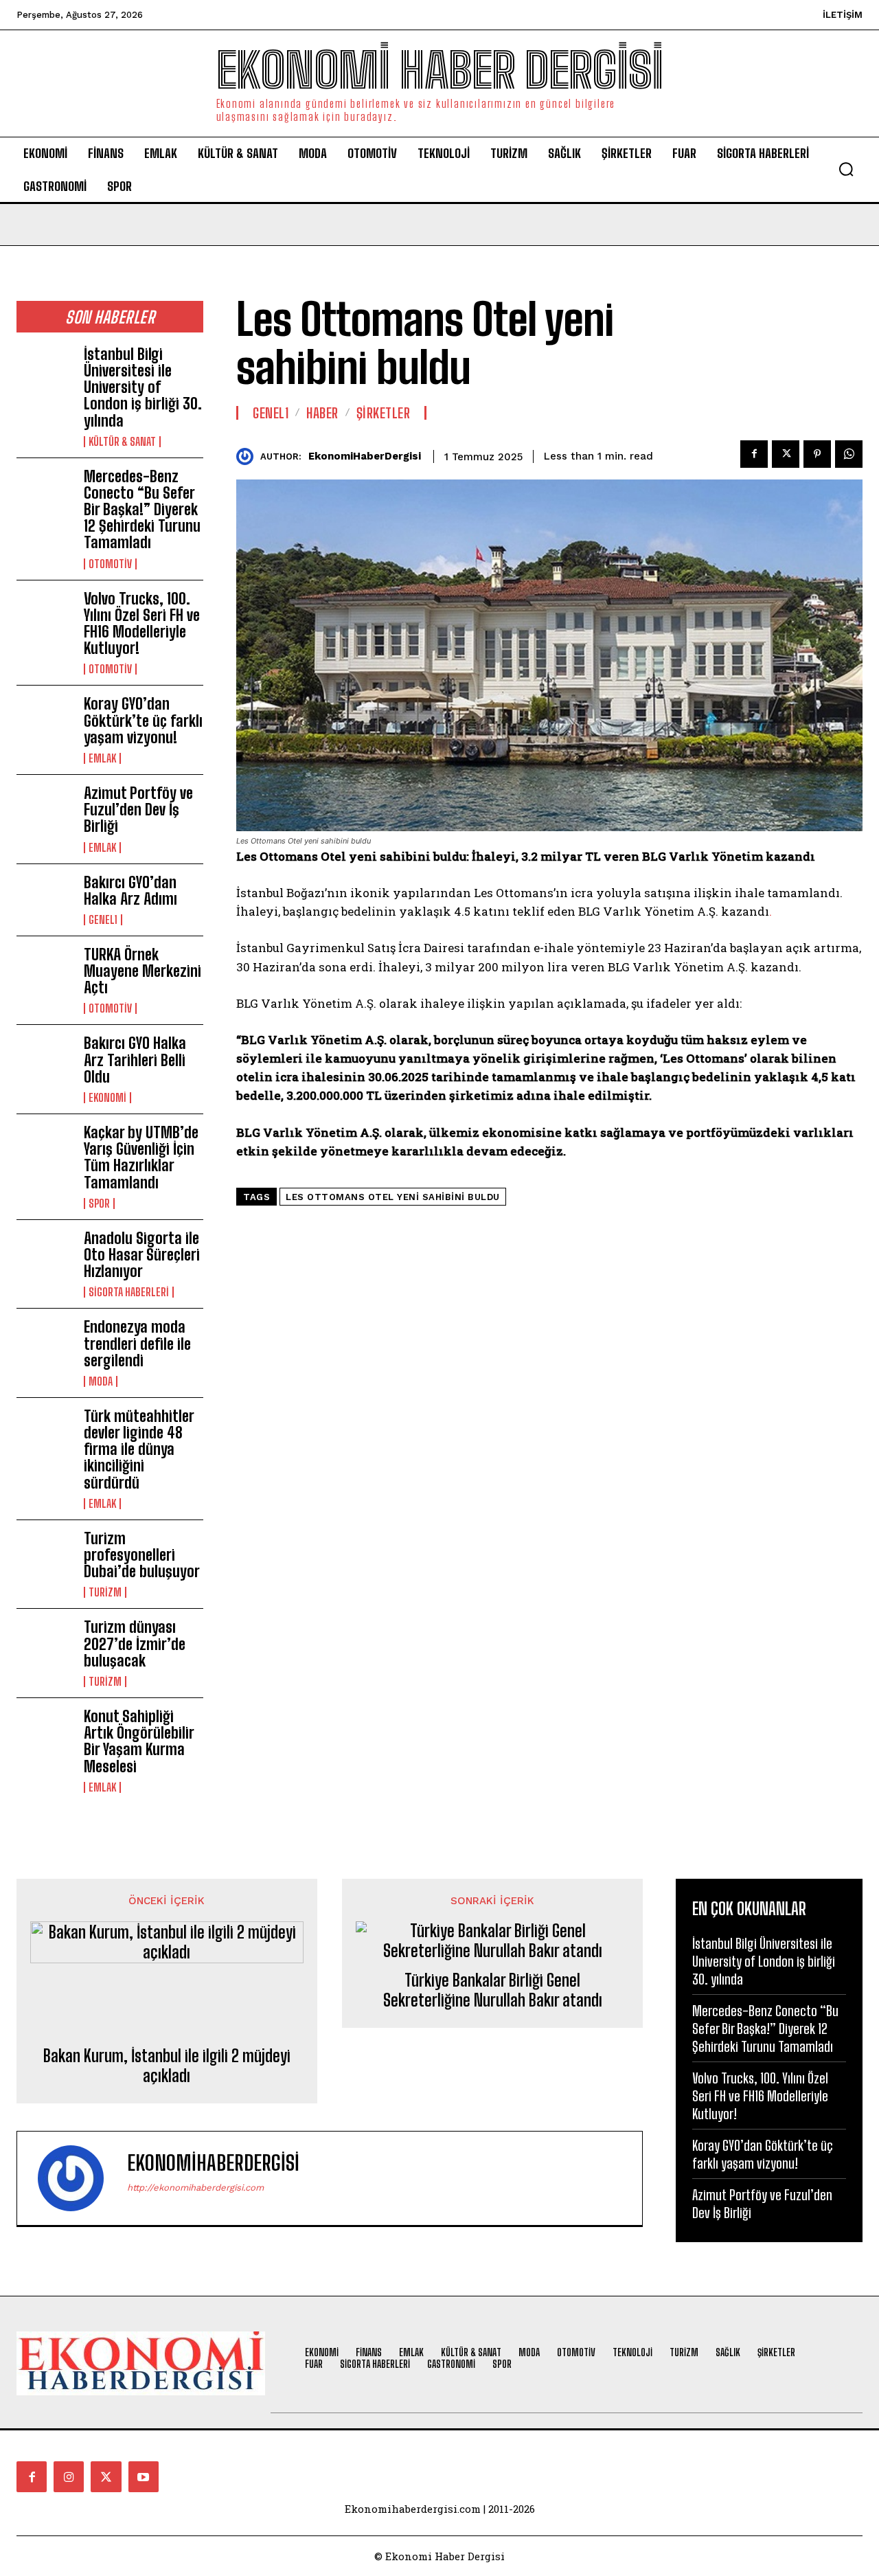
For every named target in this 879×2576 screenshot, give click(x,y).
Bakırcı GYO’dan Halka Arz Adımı (130, 891)
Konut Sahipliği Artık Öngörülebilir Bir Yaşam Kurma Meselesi (139, 1741)
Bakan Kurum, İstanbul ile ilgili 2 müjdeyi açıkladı (167, 2066)
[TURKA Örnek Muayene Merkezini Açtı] (45, 972)
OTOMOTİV (110, 564)
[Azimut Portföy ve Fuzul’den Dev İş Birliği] (45, 810)
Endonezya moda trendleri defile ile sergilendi (137, 1343)
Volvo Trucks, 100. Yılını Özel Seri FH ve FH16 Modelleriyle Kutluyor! (142, 624)
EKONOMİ (107, 1098)
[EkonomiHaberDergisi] (248, 456)
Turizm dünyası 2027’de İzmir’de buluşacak (135, 1643)
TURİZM (105, 1592)
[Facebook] (754, 454)
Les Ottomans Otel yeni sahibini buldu (393, 1197)
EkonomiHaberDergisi (365, 456)
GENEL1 (103, 920)
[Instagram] (69, 2476)
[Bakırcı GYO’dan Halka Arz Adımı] (45, 900)
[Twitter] (786, 454)
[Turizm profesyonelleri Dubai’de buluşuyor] (45, 1556)
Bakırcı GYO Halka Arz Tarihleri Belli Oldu (135, 1060)
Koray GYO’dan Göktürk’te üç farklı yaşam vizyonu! (143, 720)
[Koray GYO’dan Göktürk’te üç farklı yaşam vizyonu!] (45, 721)
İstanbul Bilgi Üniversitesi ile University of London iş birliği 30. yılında (143, 387)
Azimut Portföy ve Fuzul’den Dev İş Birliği (138, 810)
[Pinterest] (817, 454)
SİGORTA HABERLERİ (129, 1292)
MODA (101, 1381)
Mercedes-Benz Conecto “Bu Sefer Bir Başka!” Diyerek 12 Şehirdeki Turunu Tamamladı (142, 510)
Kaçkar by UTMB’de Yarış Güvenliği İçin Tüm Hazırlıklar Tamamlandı (141, 1157)
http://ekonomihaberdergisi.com (195, 2188)
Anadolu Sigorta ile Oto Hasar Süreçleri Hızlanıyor (142, 1255)
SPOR (99, 1204)
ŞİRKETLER (384, 413)
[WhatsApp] (849, 454)
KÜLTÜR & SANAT (122, 442)
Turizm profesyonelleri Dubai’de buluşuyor (144, 1555)
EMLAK (102, 758)
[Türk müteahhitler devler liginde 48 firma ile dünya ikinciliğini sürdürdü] (45, 1433)
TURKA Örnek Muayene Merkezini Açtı (142, 971)
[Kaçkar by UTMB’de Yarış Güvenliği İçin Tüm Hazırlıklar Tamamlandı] (45, 1150)
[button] (846, 169)
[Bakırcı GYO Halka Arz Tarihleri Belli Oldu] (45, 1060)
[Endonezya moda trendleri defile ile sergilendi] (45, 1344)
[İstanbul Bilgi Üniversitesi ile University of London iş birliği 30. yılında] (45, 371)
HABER (322, 413)
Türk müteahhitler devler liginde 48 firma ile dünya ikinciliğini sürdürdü (139, 1449)
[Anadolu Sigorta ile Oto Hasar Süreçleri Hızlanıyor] (45, 1255)
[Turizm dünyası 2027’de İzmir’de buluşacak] (45, 1644)
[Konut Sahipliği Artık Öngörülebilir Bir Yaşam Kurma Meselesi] (45, 1733)
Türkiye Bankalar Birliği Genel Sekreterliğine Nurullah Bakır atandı (493, 1990)
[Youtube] (144, 2476)
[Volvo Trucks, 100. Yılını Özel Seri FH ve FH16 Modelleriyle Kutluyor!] (45, 616)
